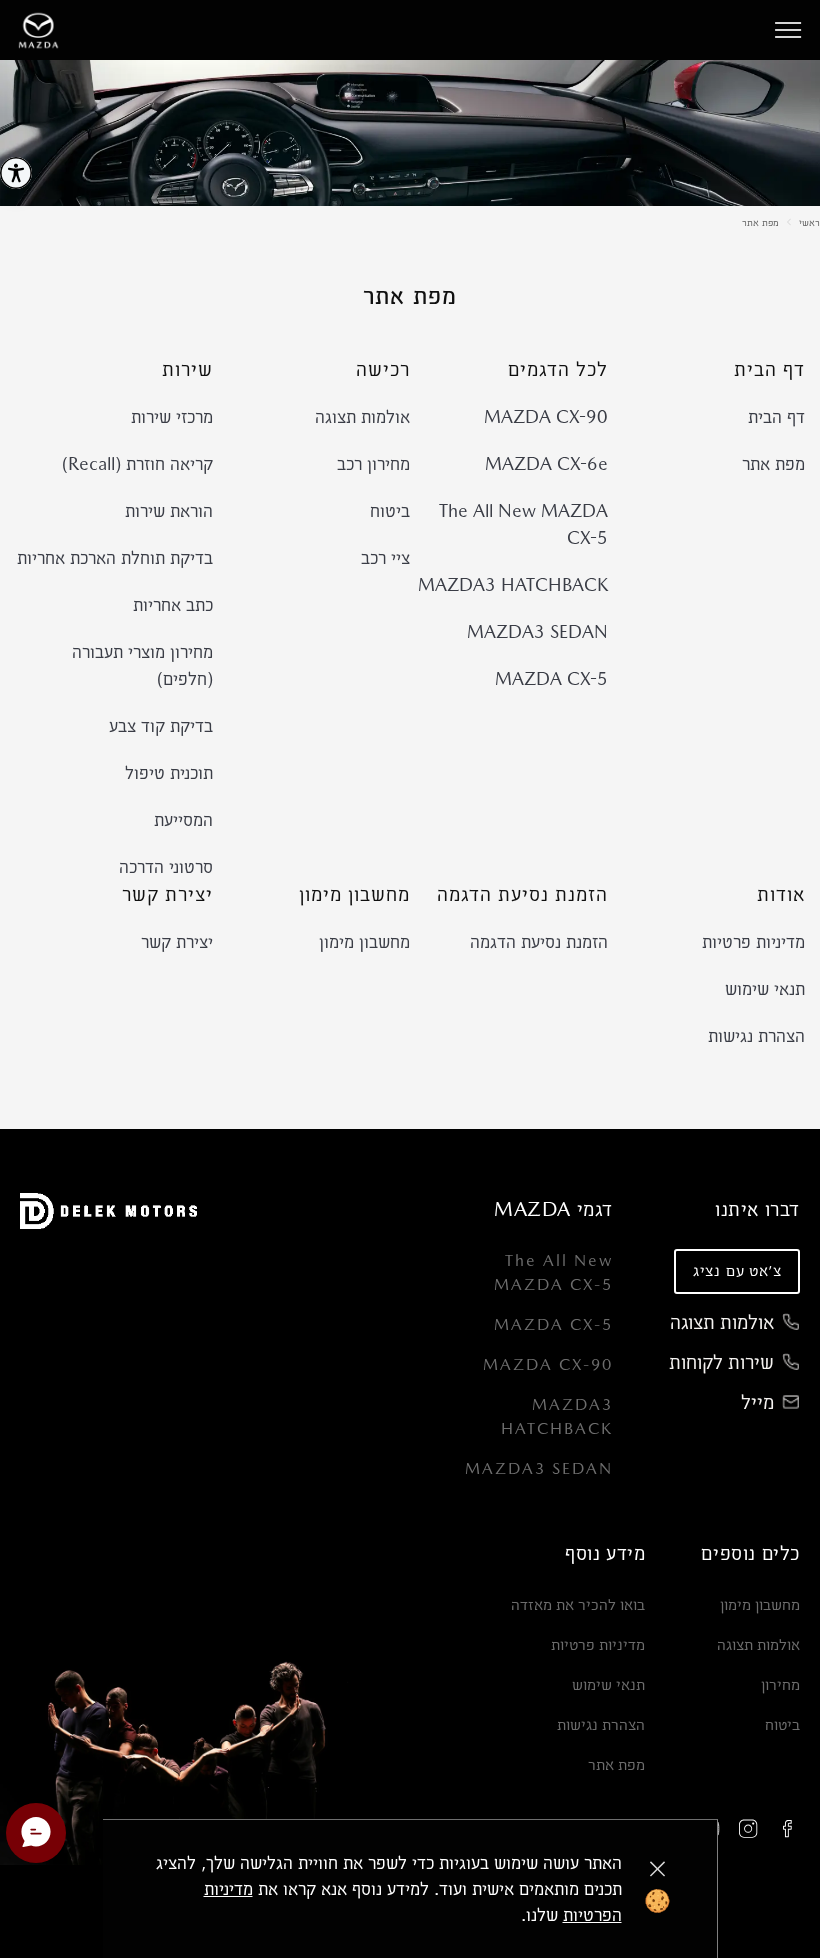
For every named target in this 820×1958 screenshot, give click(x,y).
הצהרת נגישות (756, 1035)
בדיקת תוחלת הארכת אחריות (115, 557)
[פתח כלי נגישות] (16, 173)
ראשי (809, 222)
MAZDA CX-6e (546, 463)
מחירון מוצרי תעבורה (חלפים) (142, 665)
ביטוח (390, 510)
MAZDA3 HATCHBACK (513, 584)
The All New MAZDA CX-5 (523, 524)
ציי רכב (385, 557)
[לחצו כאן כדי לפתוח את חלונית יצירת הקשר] (36, 1833)
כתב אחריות (173, 604)
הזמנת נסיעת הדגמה (539, 941)
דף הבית (776, 416)
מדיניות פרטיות (753, 941)
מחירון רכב (373, 463)
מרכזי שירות (172, 416)
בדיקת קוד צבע (161, 725)
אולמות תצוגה (362, 416)
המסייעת (183, 819)
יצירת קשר (177, 941)
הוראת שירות (169, 510)
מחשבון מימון (364, 941)
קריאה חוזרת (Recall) (137, 463)
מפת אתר (760, 222)
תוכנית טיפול (169, 772)
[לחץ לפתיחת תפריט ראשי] (788, 30)
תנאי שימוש (765, 988)
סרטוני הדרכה (166, 866)
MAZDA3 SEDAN (537, 631)
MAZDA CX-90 (546, 416)
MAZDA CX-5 (551, 678)
